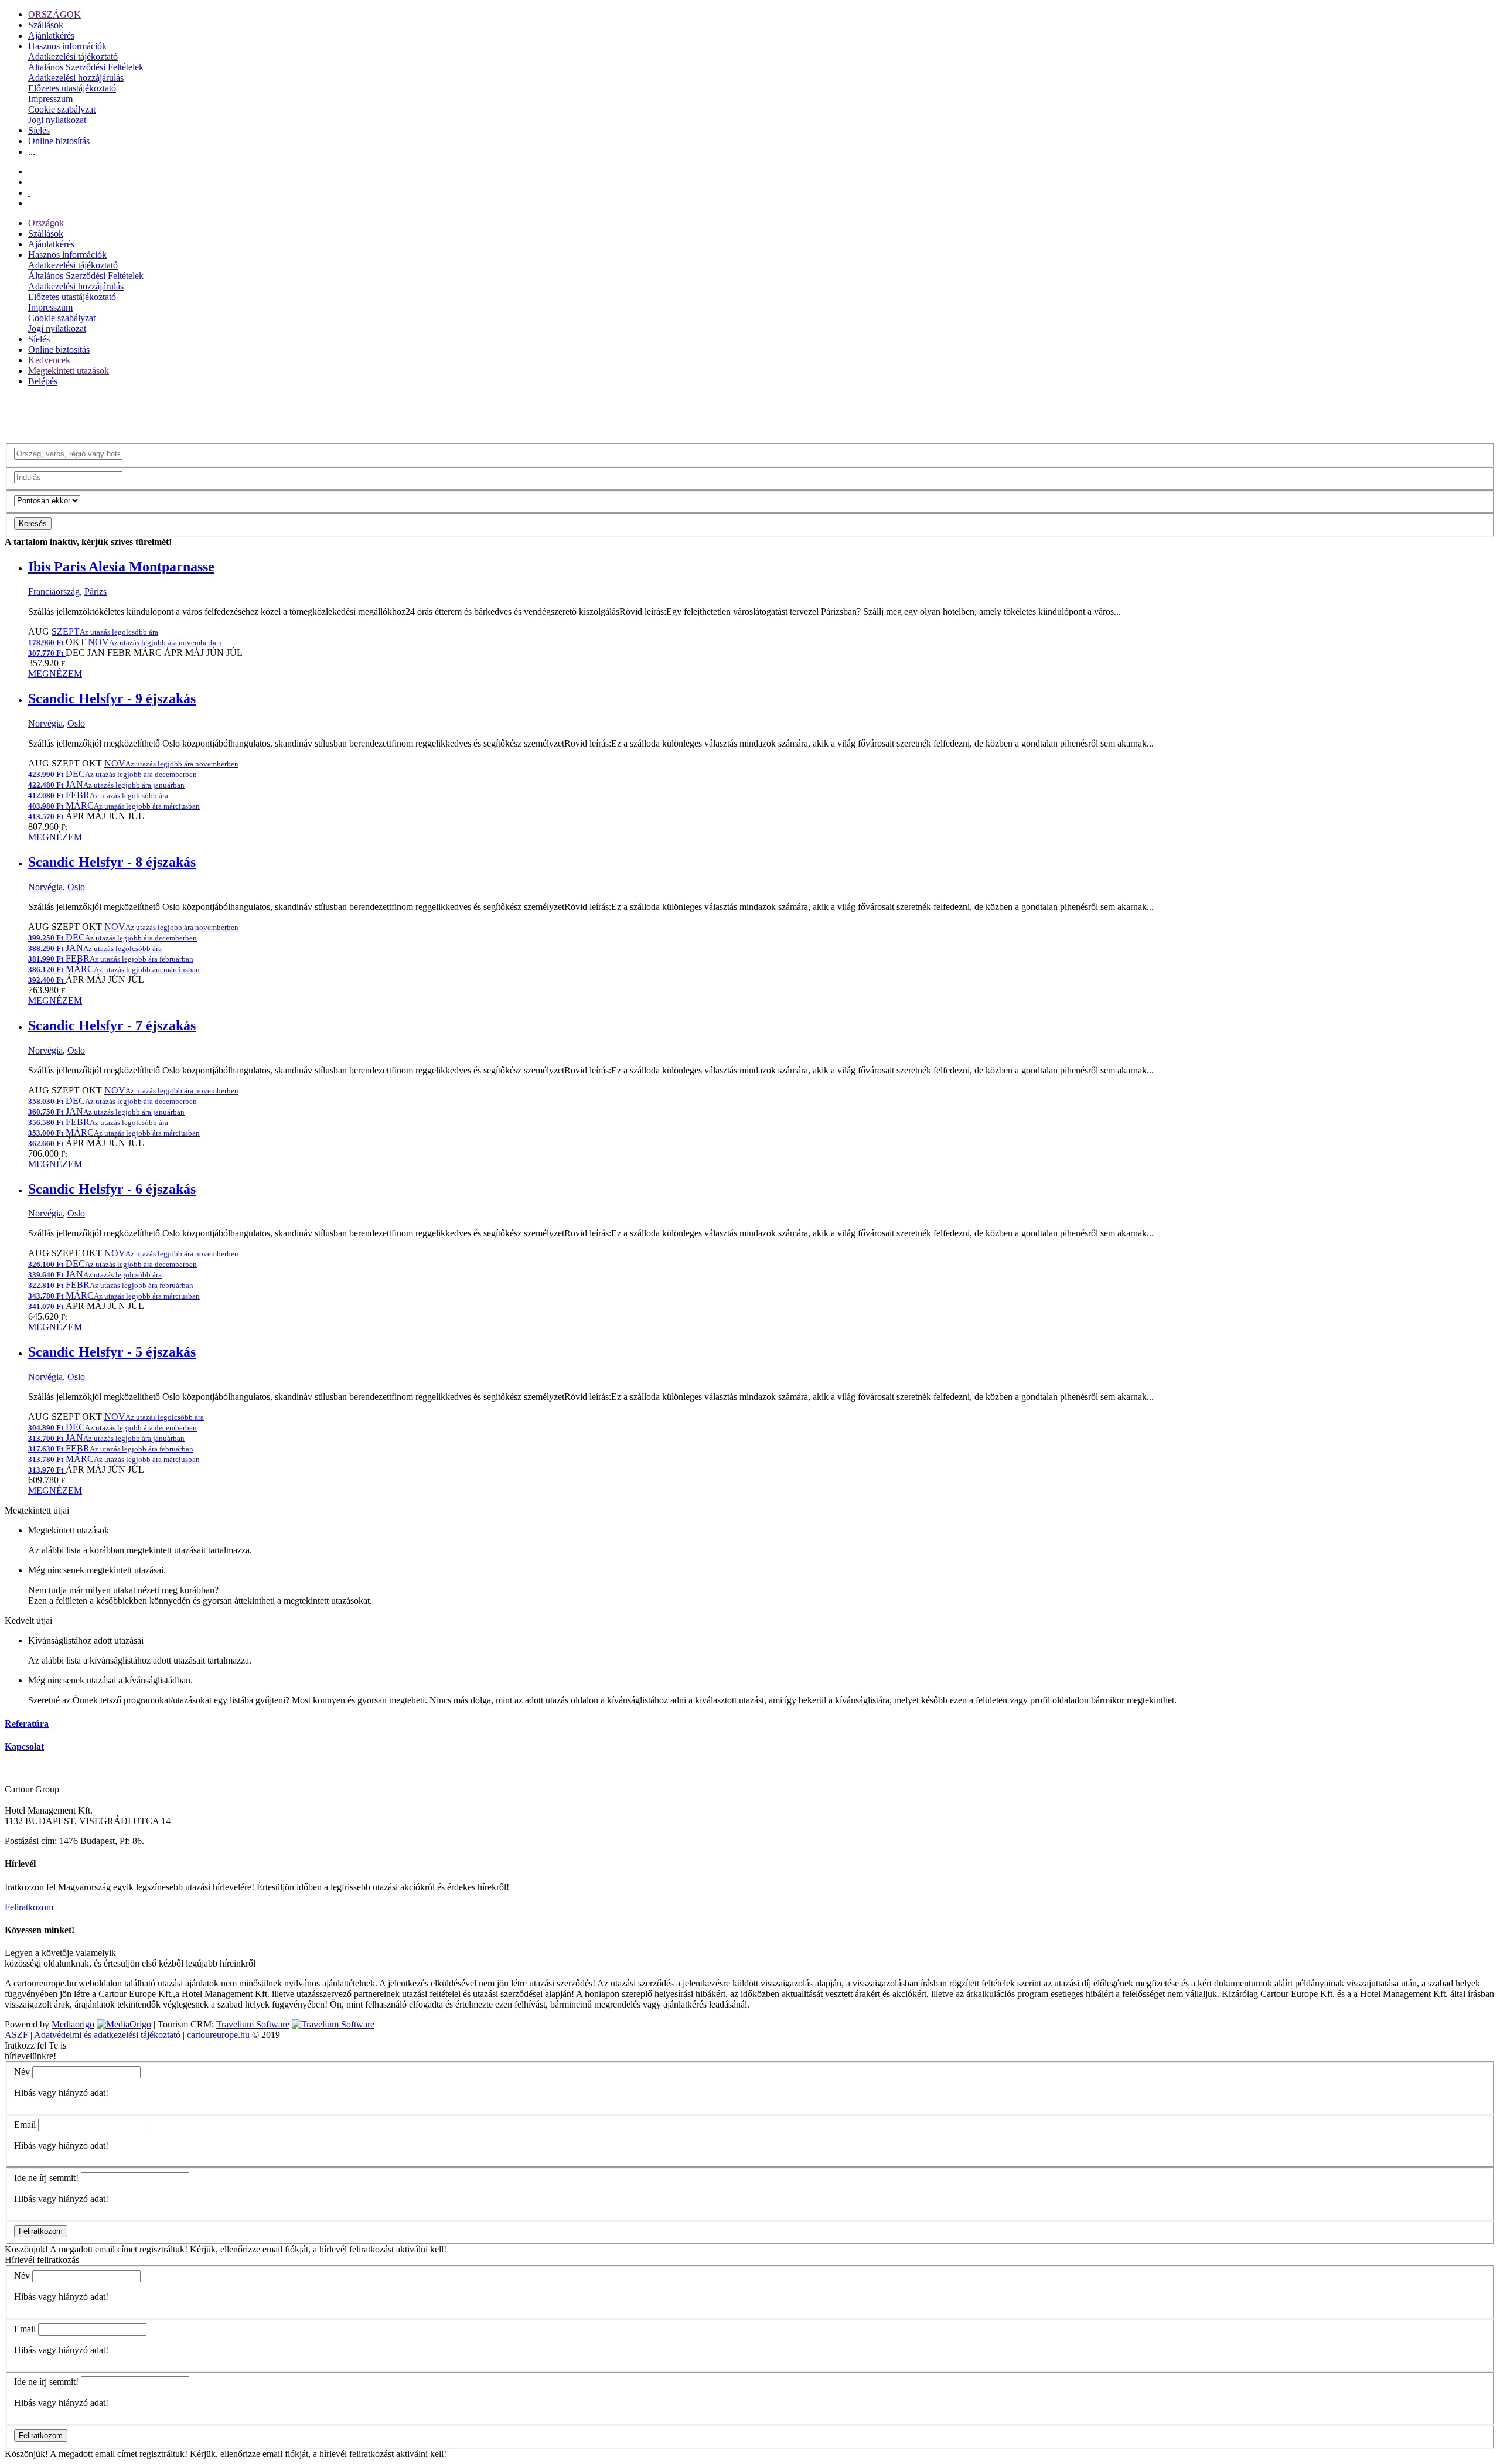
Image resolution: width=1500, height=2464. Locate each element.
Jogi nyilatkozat (57, 120)
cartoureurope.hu (218, 2035)
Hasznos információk (67, 46)
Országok (46, 223)
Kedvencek (49, 360)
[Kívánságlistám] (29, 182)
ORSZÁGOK (54, 14)
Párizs (96, 592)
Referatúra (27, 1724)
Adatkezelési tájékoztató (73, 57)
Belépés (43, 381)
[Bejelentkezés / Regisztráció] (29, 203)
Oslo (76, 723)
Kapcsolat (24, 1746)
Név (22, 2072)
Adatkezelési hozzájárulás (76, 78)
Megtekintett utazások (69, 371)
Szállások (46, 25)
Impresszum (50, 99)
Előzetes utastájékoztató (72, 88)
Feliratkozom (29, 1907)
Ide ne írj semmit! (46, 2178)
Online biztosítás (59, 141)
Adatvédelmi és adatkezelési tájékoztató (107, 2035)
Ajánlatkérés (51, 35)
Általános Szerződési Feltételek (86, 67)
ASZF (16, 2035)
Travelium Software (253, 2024)
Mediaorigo (73, 2024)
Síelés (39, 130)
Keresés (33, 524)
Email (25, 2124)
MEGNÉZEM (55, 674)
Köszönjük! (26, 2249)
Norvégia (45, 723)
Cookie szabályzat (62, 109)
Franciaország (54, 592)
